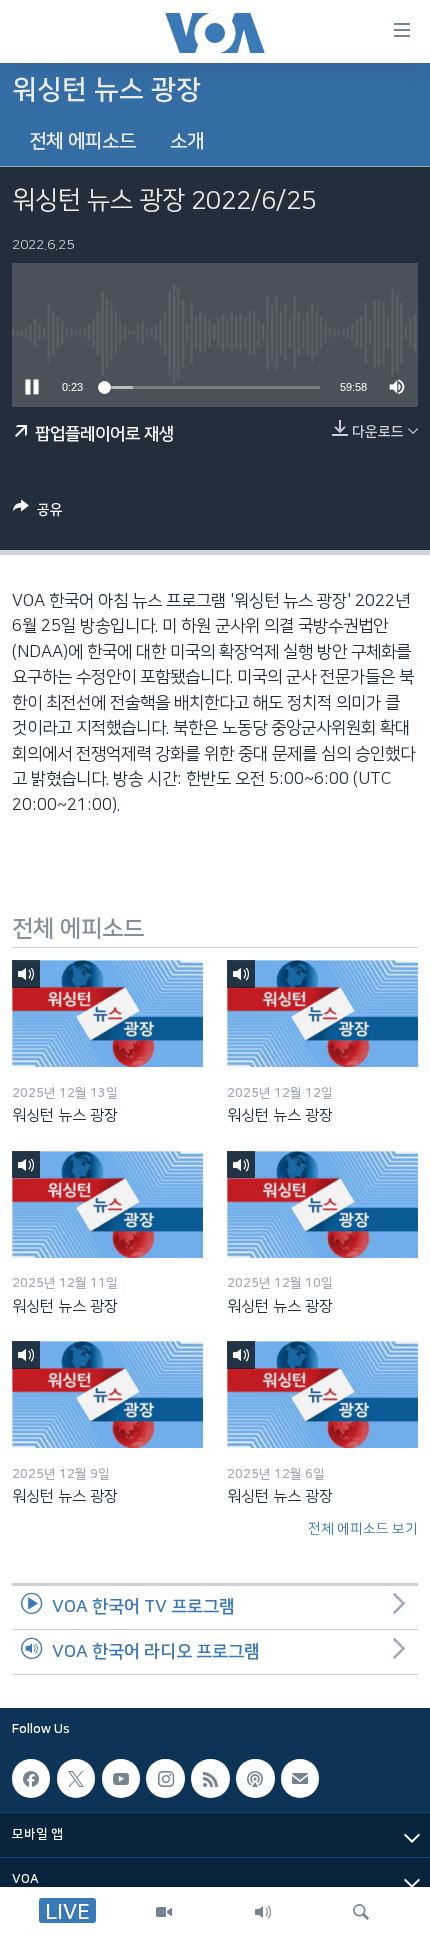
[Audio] (263, 1912)
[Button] (38, 513)
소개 (187, 141)
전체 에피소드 (82, 141)
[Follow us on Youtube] (121, 1778)
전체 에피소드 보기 (363, 1529)
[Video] (164, 1912)
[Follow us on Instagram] (165, 1778)
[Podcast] (255, 1778)
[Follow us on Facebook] (31, 1778)
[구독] (300, 1778)
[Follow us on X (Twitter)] (76, 1778)
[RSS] (210, 1778)
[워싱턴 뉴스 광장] (107, 1013)
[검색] (361, 1912)
